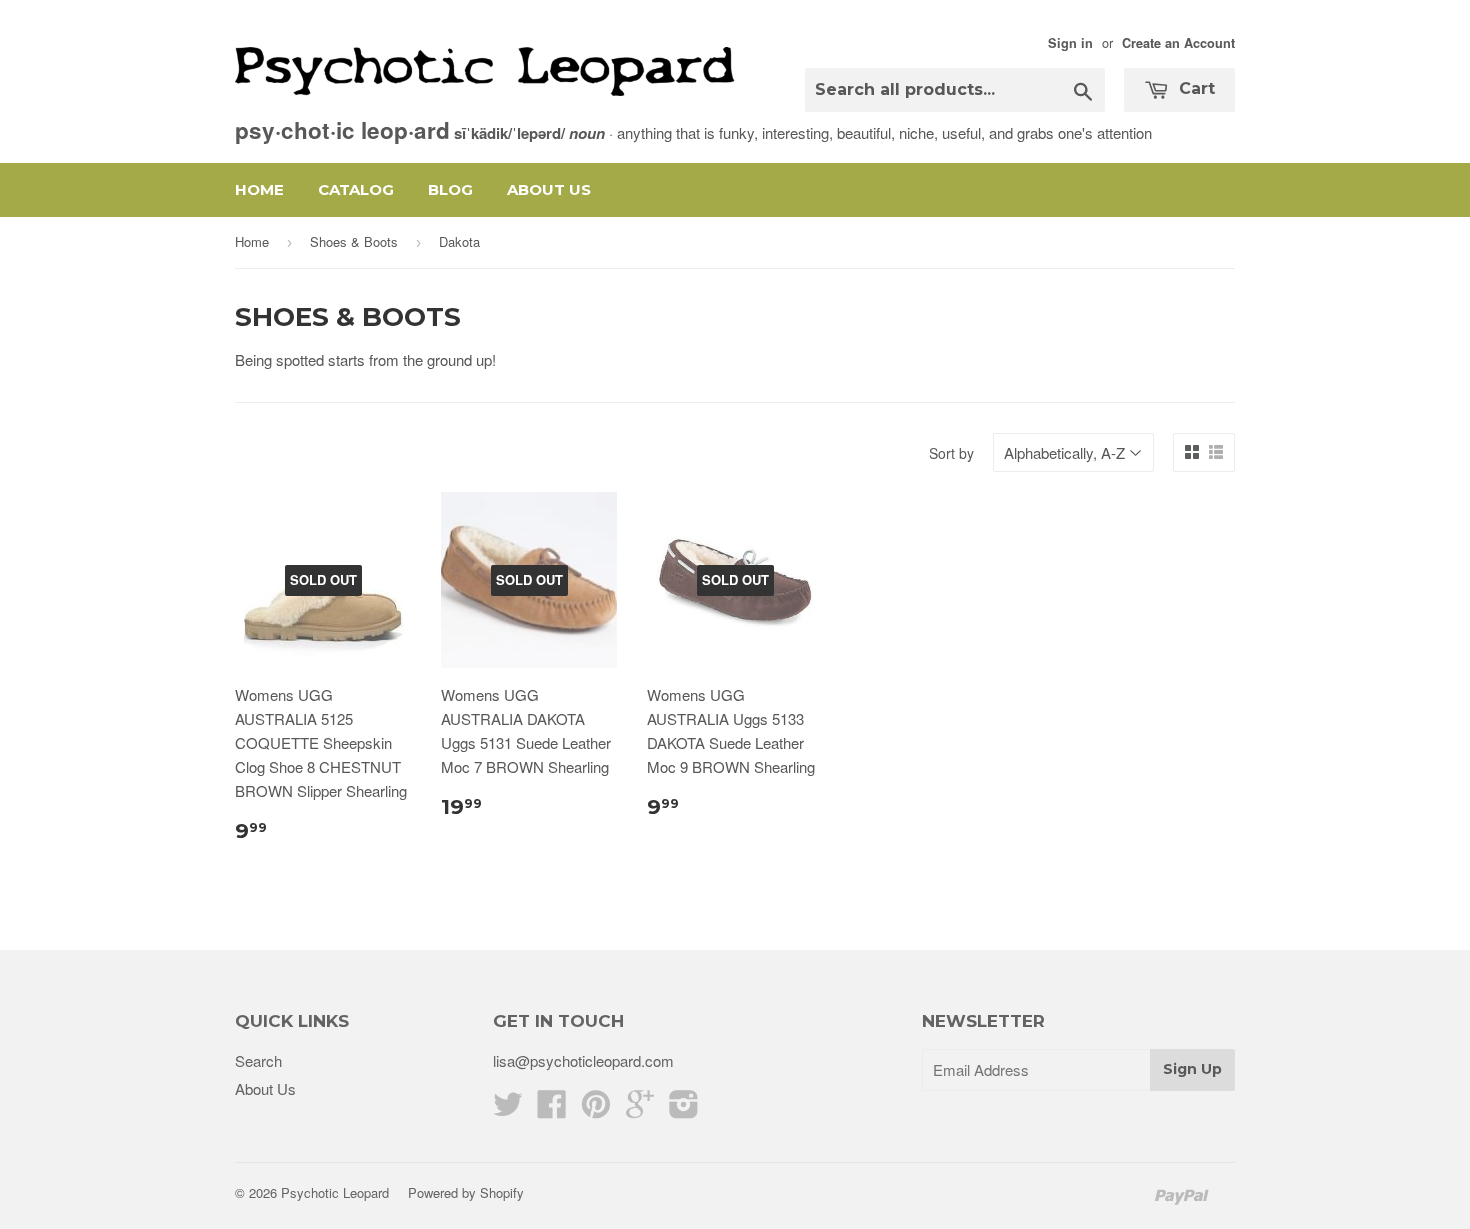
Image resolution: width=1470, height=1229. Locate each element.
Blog (450, 189)
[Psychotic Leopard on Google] (640, 1109)
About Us (549, 189)
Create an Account (1178, 43)
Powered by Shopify (466, 1192)
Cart (1194, 88)
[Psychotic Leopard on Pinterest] (596, 1109)
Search (258, 1060)
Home (259, 189)
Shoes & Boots (354, 241)
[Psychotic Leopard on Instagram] (684, 1109)
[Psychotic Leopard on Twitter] (508, 1109)
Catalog (356, 189)
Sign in (1070, 43)
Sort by (951, 453)
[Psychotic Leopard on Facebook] (552, 1109)
